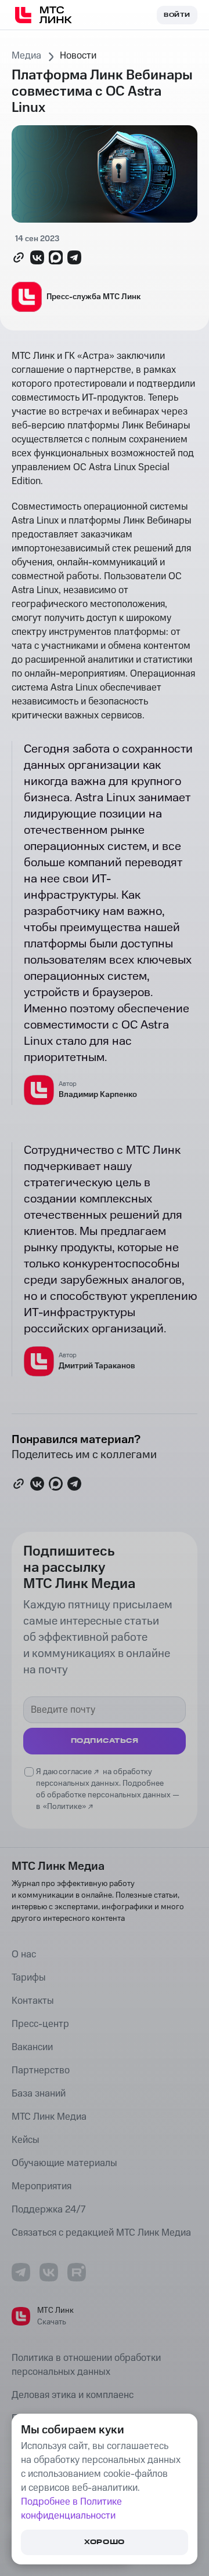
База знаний (39, 2094)
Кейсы (26, 2140)
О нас (24, 1954)
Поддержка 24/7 (48, 2210)
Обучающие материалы (64, 2163)
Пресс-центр (40, 2024)
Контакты (33, 2001)
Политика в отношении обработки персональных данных (86, 2365)
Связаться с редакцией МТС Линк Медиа (101, 2233)
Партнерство (41, 2070)
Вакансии (32, 2047)
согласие (75, 1772)
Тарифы (29, 1978)
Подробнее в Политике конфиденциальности (71, 2509)
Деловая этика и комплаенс (73, 2395)
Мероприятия (42, 2186)
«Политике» (64, 1807)
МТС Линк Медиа (49, 2117)
